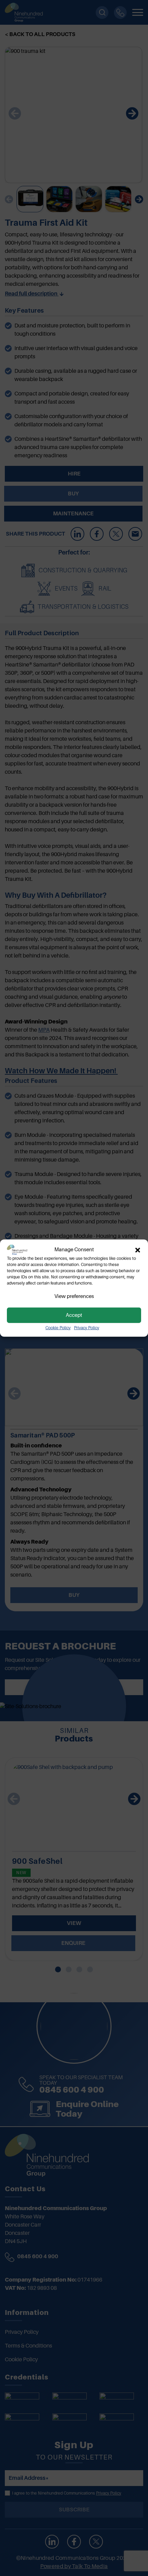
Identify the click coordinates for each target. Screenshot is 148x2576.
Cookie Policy (58, 1328)
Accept (74, 1315)
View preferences (74, 1296)
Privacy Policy (87, 1328)
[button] (138, 1250)
